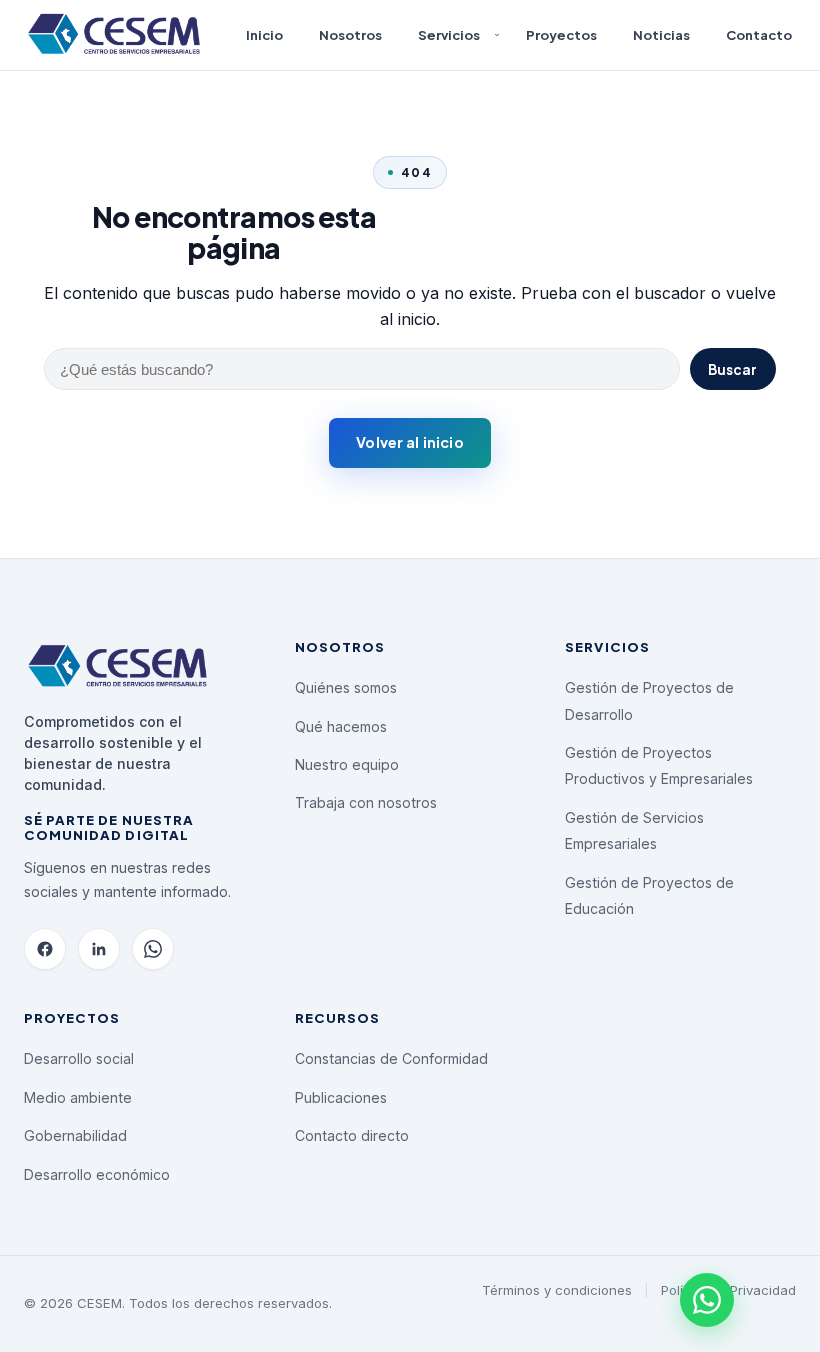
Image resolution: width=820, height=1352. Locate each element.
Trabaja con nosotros (366, 802)
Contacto (759, 34)
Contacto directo (352, 1135)
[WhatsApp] (153, 949)
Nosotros (350, 34)
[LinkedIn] (99, 949)
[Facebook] (45, 949)
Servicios (449, 34)
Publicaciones (341, 1097)
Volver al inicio (409, 442)
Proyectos (561, 34)
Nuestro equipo (347, 764)
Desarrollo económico (97, 1174)
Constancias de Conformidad (391, 1058)
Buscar (732, 369)
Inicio (264, 34)
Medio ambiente (78, 1097)
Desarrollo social (79, 1058)
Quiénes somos (346, 687)
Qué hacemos (341, 726)
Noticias (661, 34)
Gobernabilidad (75, 1135)
